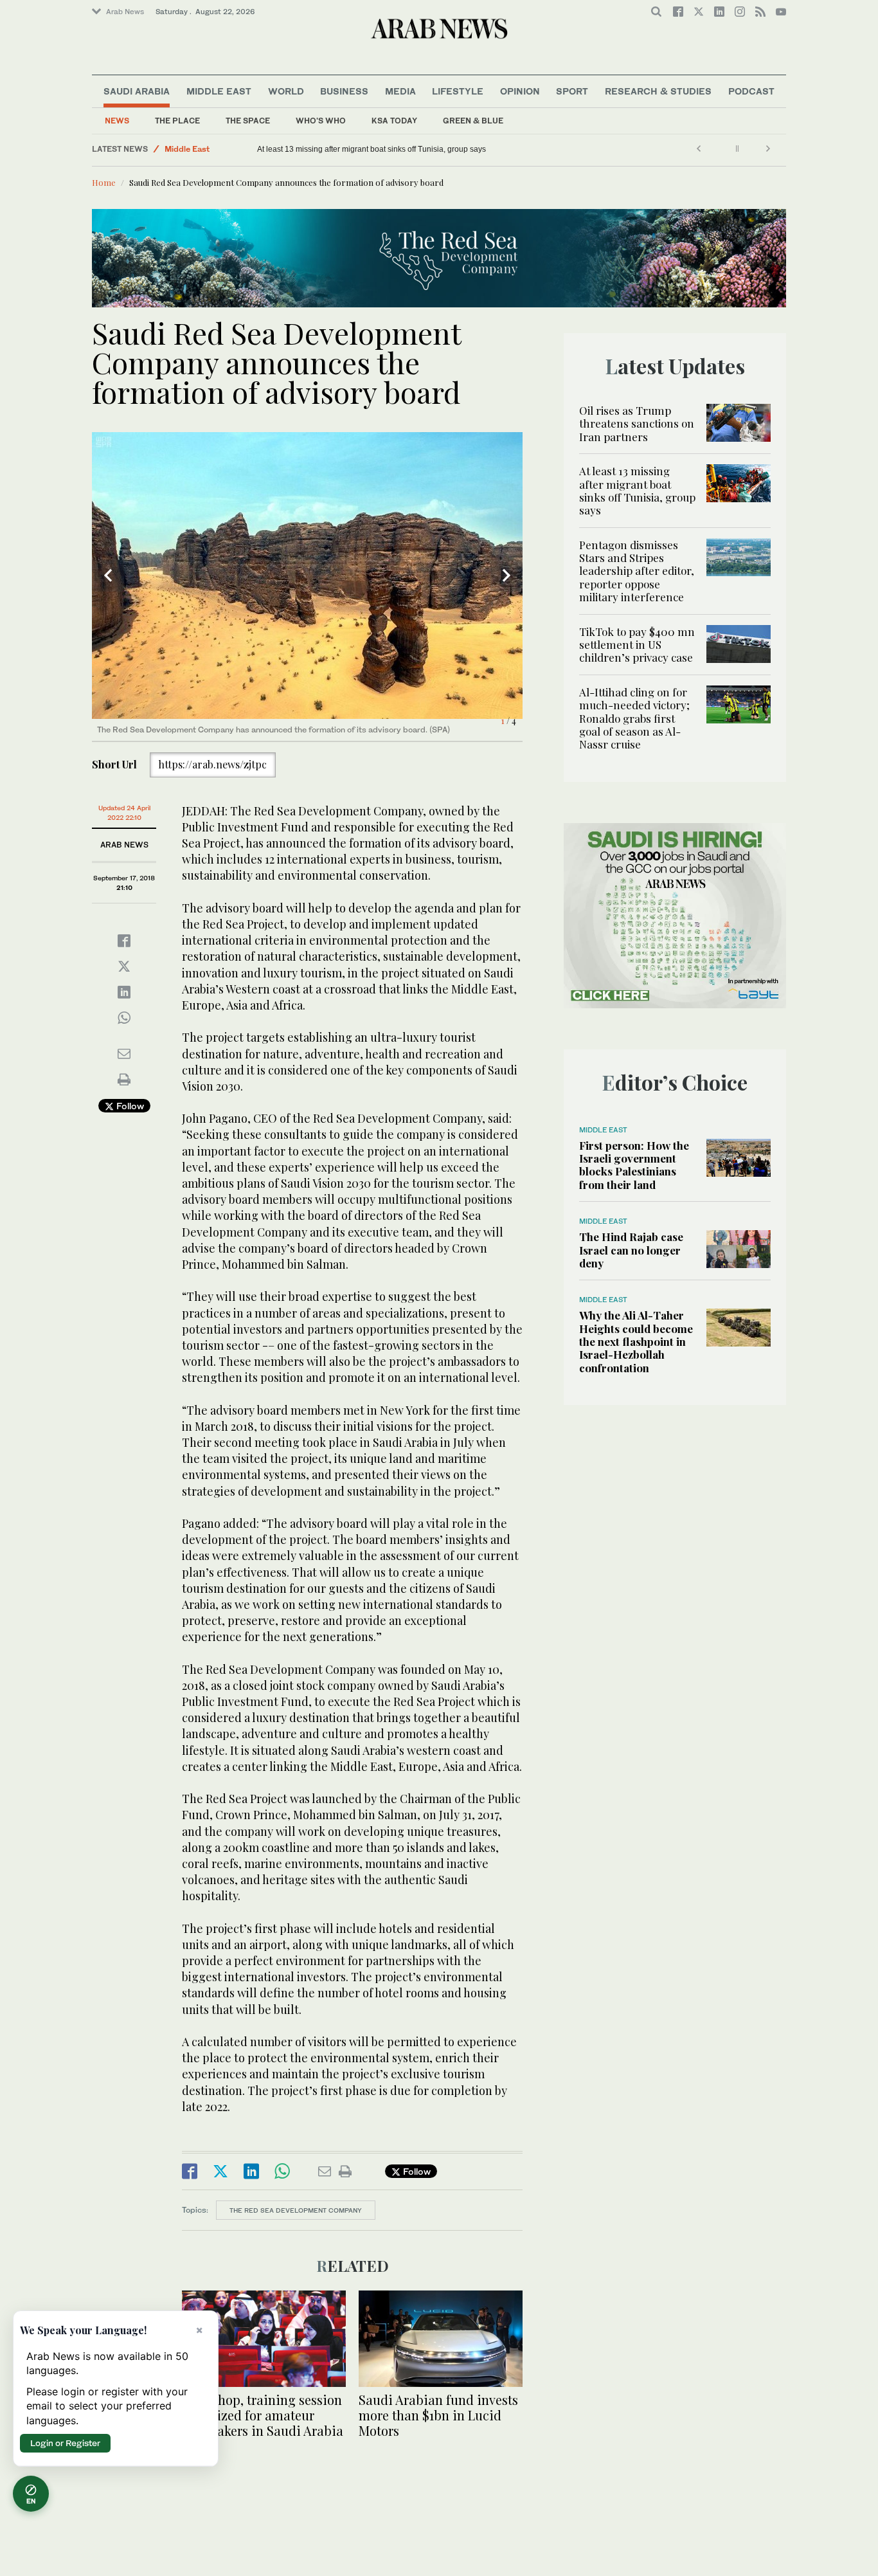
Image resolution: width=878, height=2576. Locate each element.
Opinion (520, 91)
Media (400, 91)
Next (506, 576)
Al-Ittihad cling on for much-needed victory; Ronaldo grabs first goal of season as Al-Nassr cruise (634, 718)
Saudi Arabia (137, 91)
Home (104, 182)
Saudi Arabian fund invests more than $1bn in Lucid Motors (438, 2415)
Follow (129, 1106)
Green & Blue (473, 121)
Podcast (751, 91)
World (286, 91)
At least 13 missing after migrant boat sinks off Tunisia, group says (372, 149)
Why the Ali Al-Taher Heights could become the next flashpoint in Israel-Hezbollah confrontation (636, 1341)
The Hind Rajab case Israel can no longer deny (631, 1250)
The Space (248, 121)
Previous (108, 576)
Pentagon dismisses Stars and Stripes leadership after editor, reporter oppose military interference (637, 571)
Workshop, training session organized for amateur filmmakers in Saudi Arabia (263, 2415)
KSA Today (394, 121)
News (117, 121)
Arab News (125, 12)
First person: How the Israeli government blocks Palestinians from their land (634, 1165)
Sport (572, 91)
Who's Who (321, 121)
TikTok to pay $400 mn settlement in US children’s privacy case (637, 645)
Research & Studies (658, 91)
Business (344, 91)
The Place (177, 121)
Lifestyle (458, 91)
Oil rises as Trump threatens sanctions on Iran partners (637, 423)
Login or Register (65, 2443)
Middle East (219, 91)
